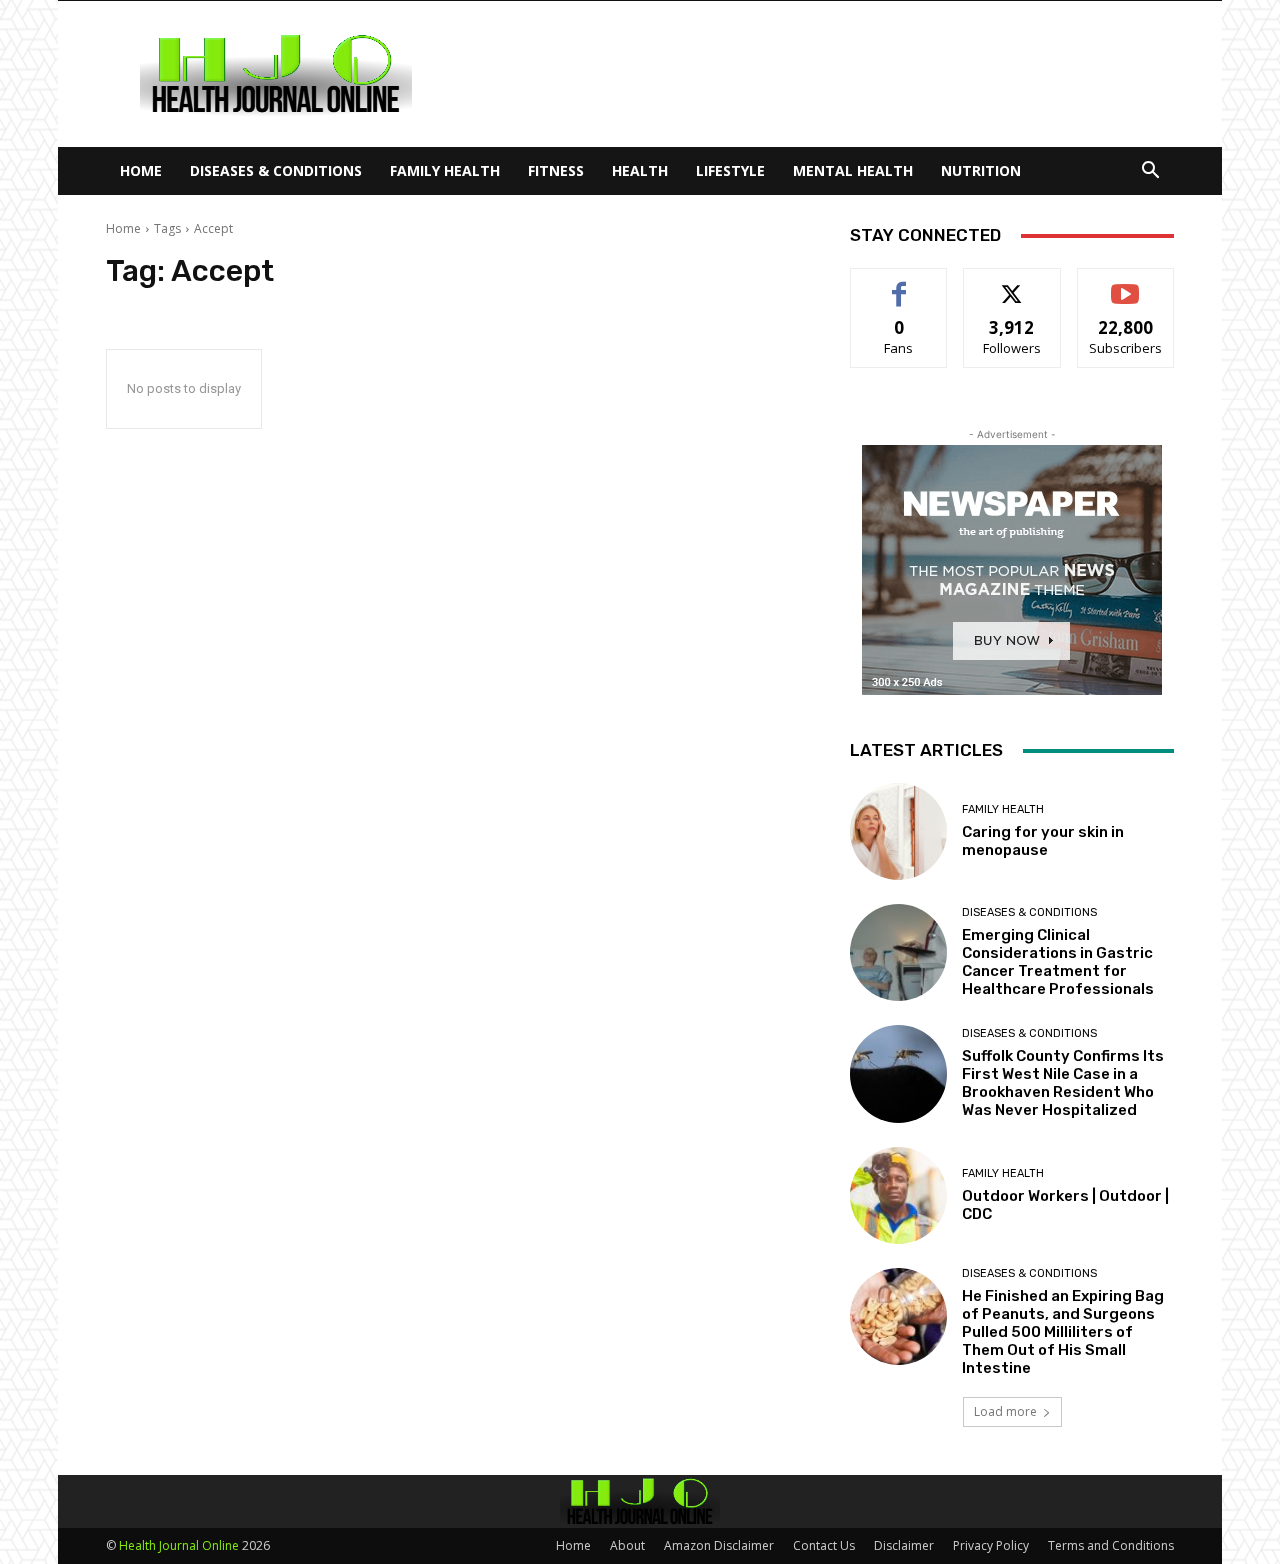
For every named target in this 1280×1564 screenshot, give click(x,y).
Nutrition (981, 170)
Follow (1012, 283)
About (627, 1545)
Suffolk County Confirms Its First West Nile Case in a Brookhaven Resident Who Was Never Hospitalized (1063, 1083)
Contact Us (824, 1545)
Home (141, 170)
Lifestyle (730, 170)
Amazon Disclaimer (719, 1545)
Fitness (556, 170)
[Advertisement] (810, 74)
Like (899, 283)
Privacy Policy (991, 1545)
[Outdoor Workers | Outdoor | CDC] (898, 1195)
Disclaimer (904, 1545)
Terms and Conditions (1111, 1545)
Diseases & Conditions (276, 170)
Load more (1005, 1411)
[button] (1150, 172)
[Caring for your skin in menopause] (898, 831)
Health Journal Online (179, 1545)
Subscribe (1126, 283)
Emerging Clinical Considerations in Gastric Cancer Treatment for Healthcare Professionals (1058, 962)
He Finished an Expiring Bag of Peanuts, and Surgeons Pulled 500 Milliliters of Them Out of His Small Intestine (1063, 1332)
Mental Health (853, 170)
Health (640, 170)
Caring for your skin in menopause (1043, 841)
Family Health (445, 170)
